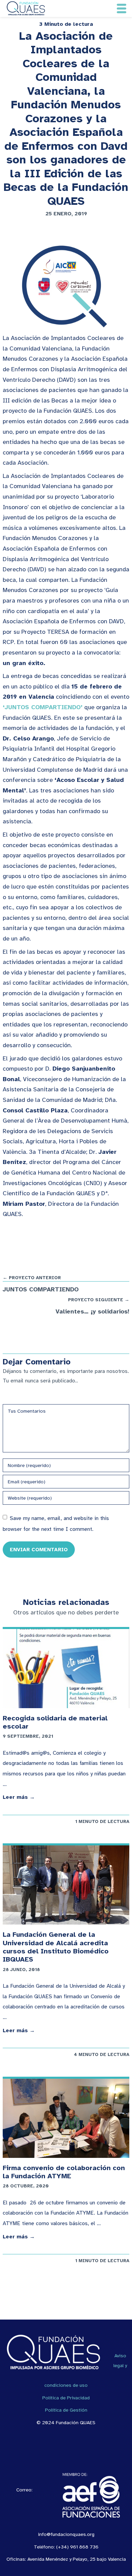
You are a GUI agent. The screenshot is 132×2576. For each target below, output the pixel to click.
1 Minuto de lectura (102, 1821)
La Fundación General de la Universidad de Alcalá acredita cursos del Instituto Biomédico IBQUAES (56, 1947)
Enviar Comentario (39, 1549)
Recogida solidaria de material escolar (55, 1722)
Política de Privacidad (66, 2398)
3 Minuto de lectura (66, 24)
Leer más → (19, 1797)
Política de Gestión (66, 2410)
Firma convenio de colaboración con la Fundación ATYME (64, 2172)
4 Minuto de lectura (102, 2054)
